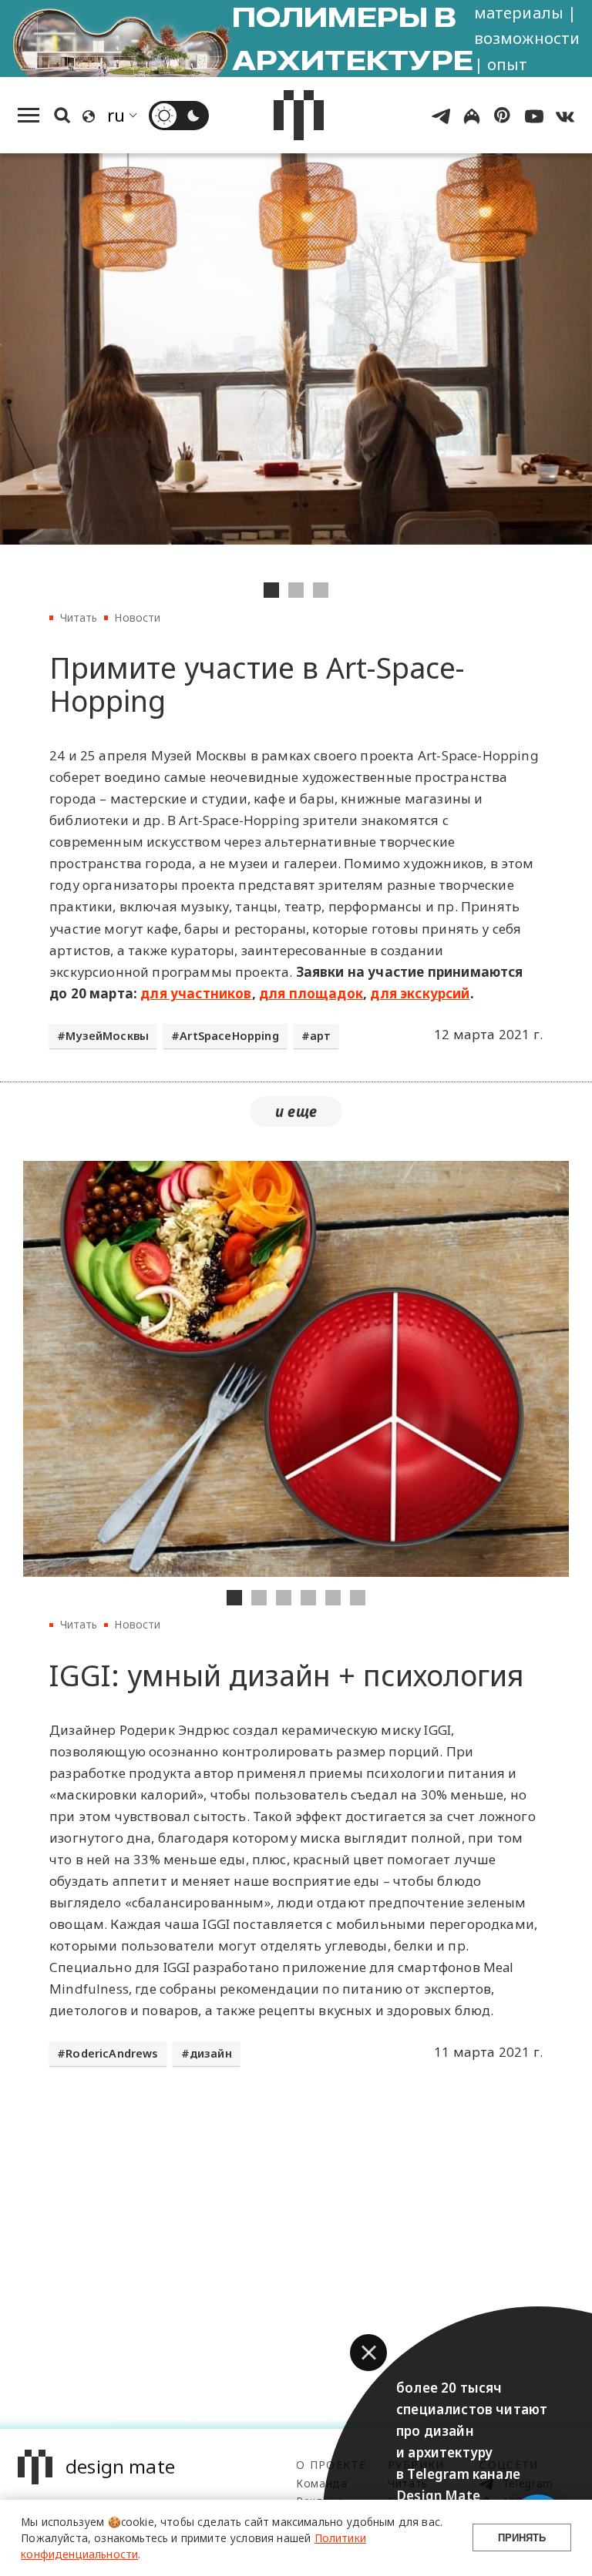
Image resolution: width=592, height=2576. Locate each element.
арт (321, 1036)
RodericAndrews (112, 2053)
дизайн (211, 2053)
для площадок (311, 993)
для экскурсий (420, 993)
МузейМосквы (107, 1036)
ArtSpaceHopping (229, 1036)
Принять (522, 2538)
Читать (79, 617)
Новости (137, 617)
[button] (368, 2353)
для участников (196, 993)
